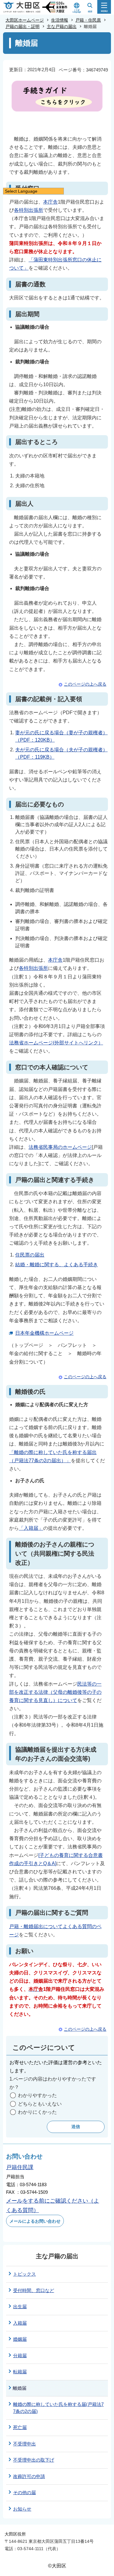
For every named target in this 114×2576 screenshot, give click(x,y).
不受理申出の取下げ (34, 2460)
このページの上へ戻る (85, 684)
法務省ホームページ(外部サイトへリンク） (56, 1043)
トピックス (24, 2274)
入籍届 (20, 2323)
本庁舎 (50, 202)
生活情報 (60, 20)
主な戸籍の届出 (62, 26)
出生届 (20, 2307)
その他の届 (24, 2492)
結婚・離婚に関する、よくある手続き (57, 1265)
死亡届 (20, 2427)
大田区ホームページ (25, 20)
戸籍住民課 (20, 2167)
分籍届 (20, 2356)
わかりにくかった (37, 2112)
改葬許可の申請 (29, 2476)
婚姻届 (20, 2339)
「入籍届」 (31, 1528)
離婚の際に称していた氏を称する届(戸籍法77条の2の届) (58, 2408)
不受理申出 (24, 2444)
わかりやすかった (37, 2095)
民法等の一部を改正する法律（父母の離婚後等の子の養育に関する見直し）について (55, 1692)
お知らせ (22, 2509)
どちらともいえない (40, 2104)
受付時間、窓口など (34, 2290)
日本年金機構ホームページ (44, 1333)
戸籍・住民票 (88, 20)
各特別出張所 (29, 210)
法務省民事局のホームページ (60, 1147)
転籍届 (20, 2372)
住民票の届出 (30, 1255)
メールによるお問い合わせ (35, 2221)
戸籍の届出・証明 (22, 26)
